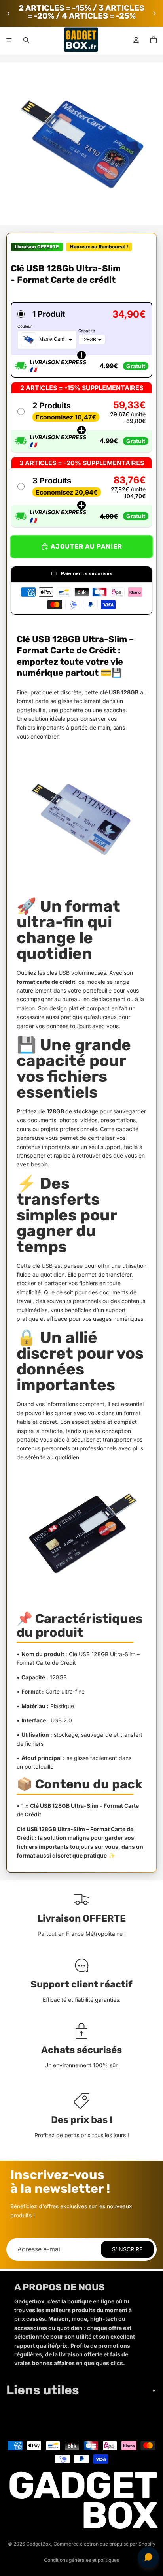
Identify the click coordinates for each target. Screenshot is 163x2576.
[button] (81, 340)
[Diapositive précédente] (9, 13)
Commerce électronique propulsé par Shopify (104, 2544)
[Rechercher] (26, 40)
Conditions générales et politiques (81, 2560)
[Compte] (136, 40)
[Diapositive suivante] (154, 13)
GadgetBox (39, 2544)
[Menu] (9, 40)
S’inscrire (127, 2249)
